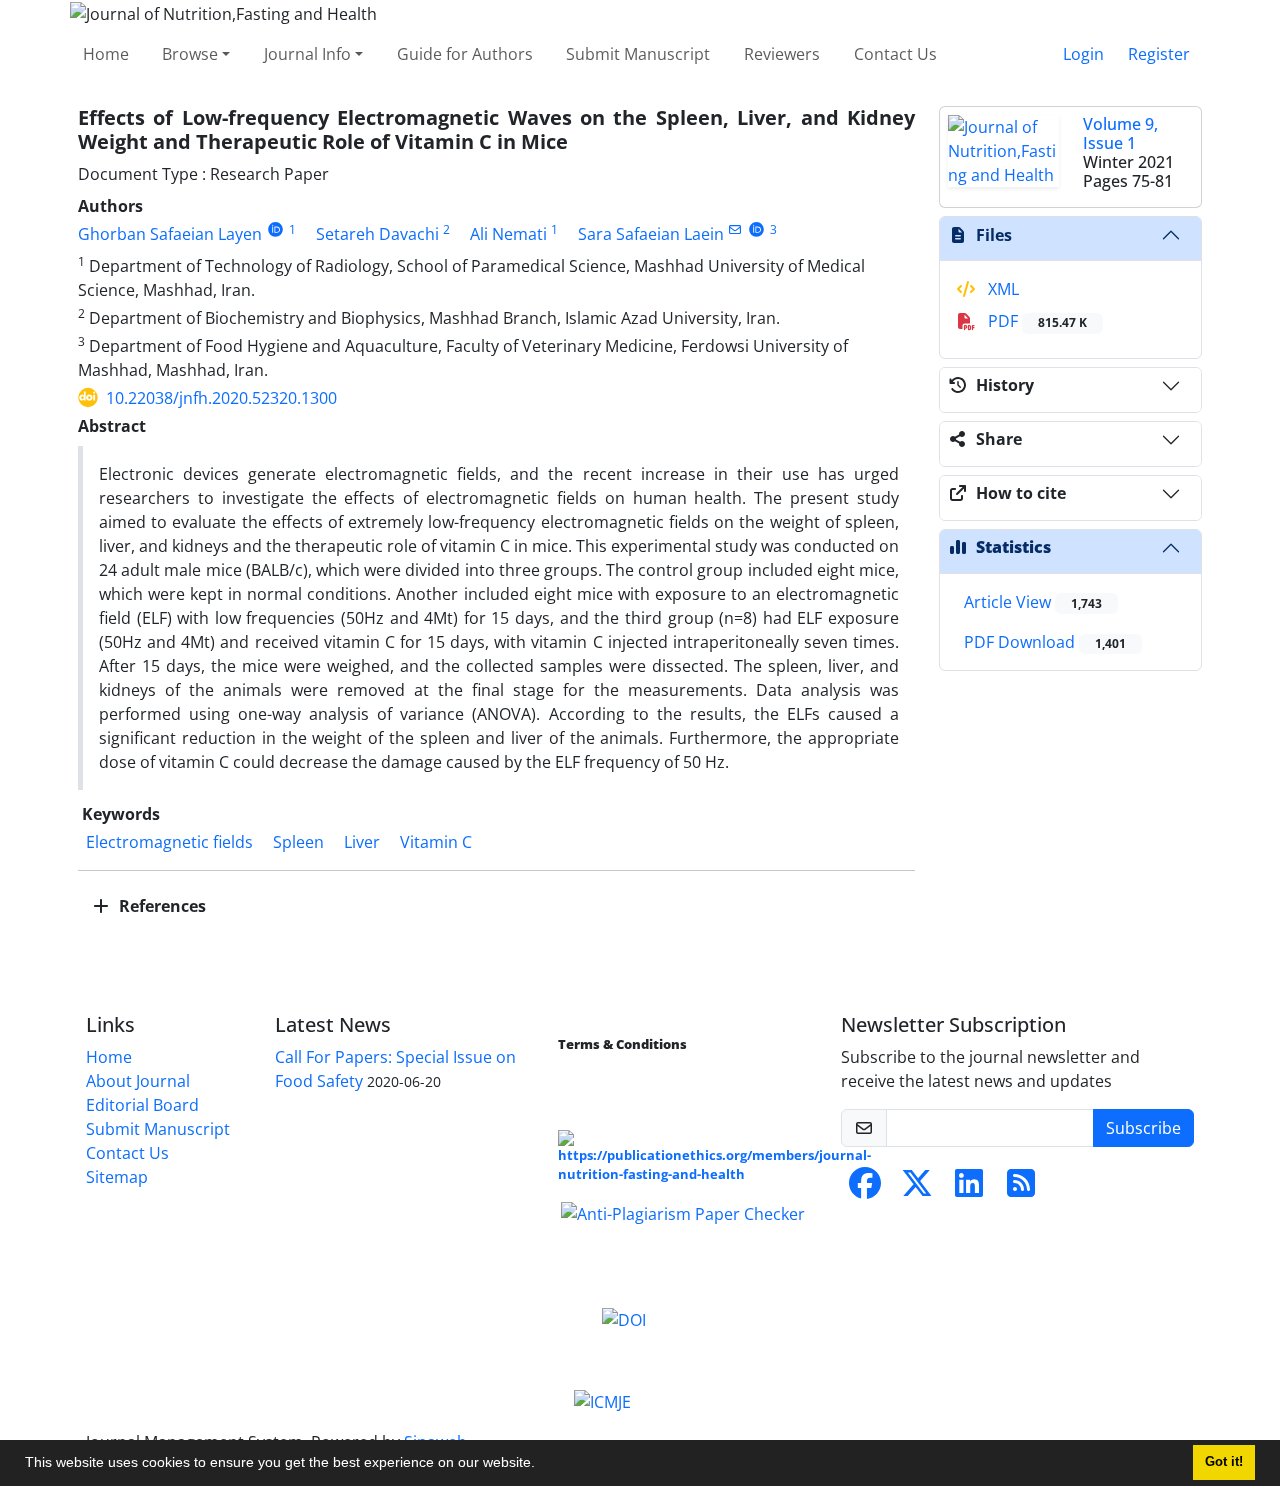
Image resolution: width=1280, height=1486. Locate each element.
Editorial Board (142, 1105)
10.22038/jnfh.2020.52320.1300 (221, 398)
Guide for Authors (465, 54)
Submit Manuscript (638, 54)
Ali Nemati (508, 234)
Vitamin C (436, 842)
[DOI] (624, 1318)
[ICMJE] (602, 1400)
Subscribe (1143, 1128)
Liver (362, 842)
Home (106, 54)
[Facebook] (865, 1189)
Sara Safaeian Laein (651, 234)
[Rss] (1021, 1189)
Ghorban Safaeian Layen (170, 234)
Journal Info (307, 54)
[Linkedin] (969, 1189)
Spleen (298, 842)
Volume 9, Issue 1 (1120, 133)
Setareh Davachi (377, 234)
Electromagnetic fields (169, 842)
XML (1001, 289)
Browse (190, 54)
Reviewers (782, 54)
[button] (542, 1465)
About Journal (138, 1081)
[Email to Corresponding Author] (735, 229)
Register (1159, 54)
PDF (1035, 321)
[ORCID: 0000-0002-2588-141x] (756, 229)
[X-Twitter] (917, 1189)
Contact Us (895, 54)
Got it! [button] (1224, 1462)
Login (1083, 54)
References (160, 906)
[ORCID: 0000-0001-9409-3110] (275, 229)
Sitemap (117, 1177)
